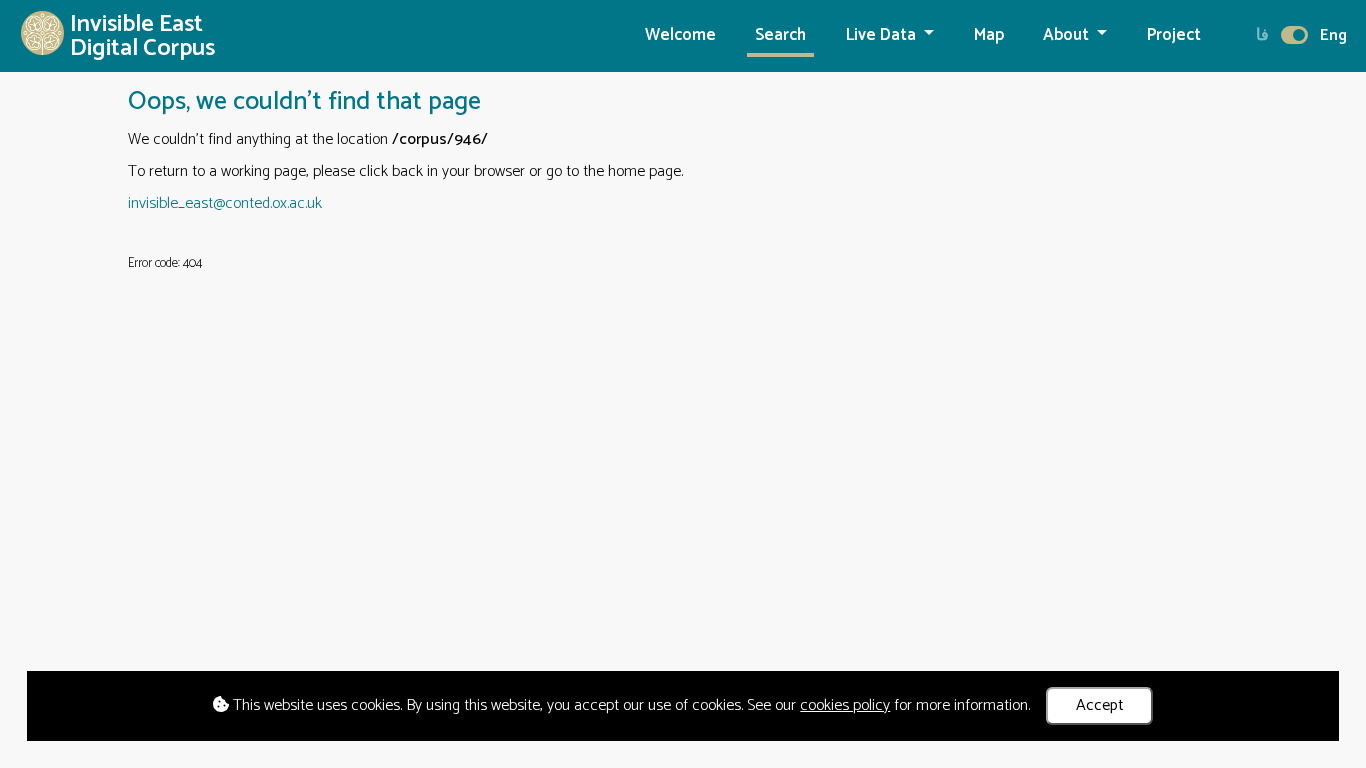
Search (780, 35)
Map (989, 35)
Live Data (883, 35)
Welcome (680, 35)
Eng (1333, 35)
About (1068, 35)
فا (1262, 35)
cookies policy (845, 705)
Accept (1100, 705)
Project (1174, 35)
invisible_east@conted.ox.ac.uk (225, 203)
